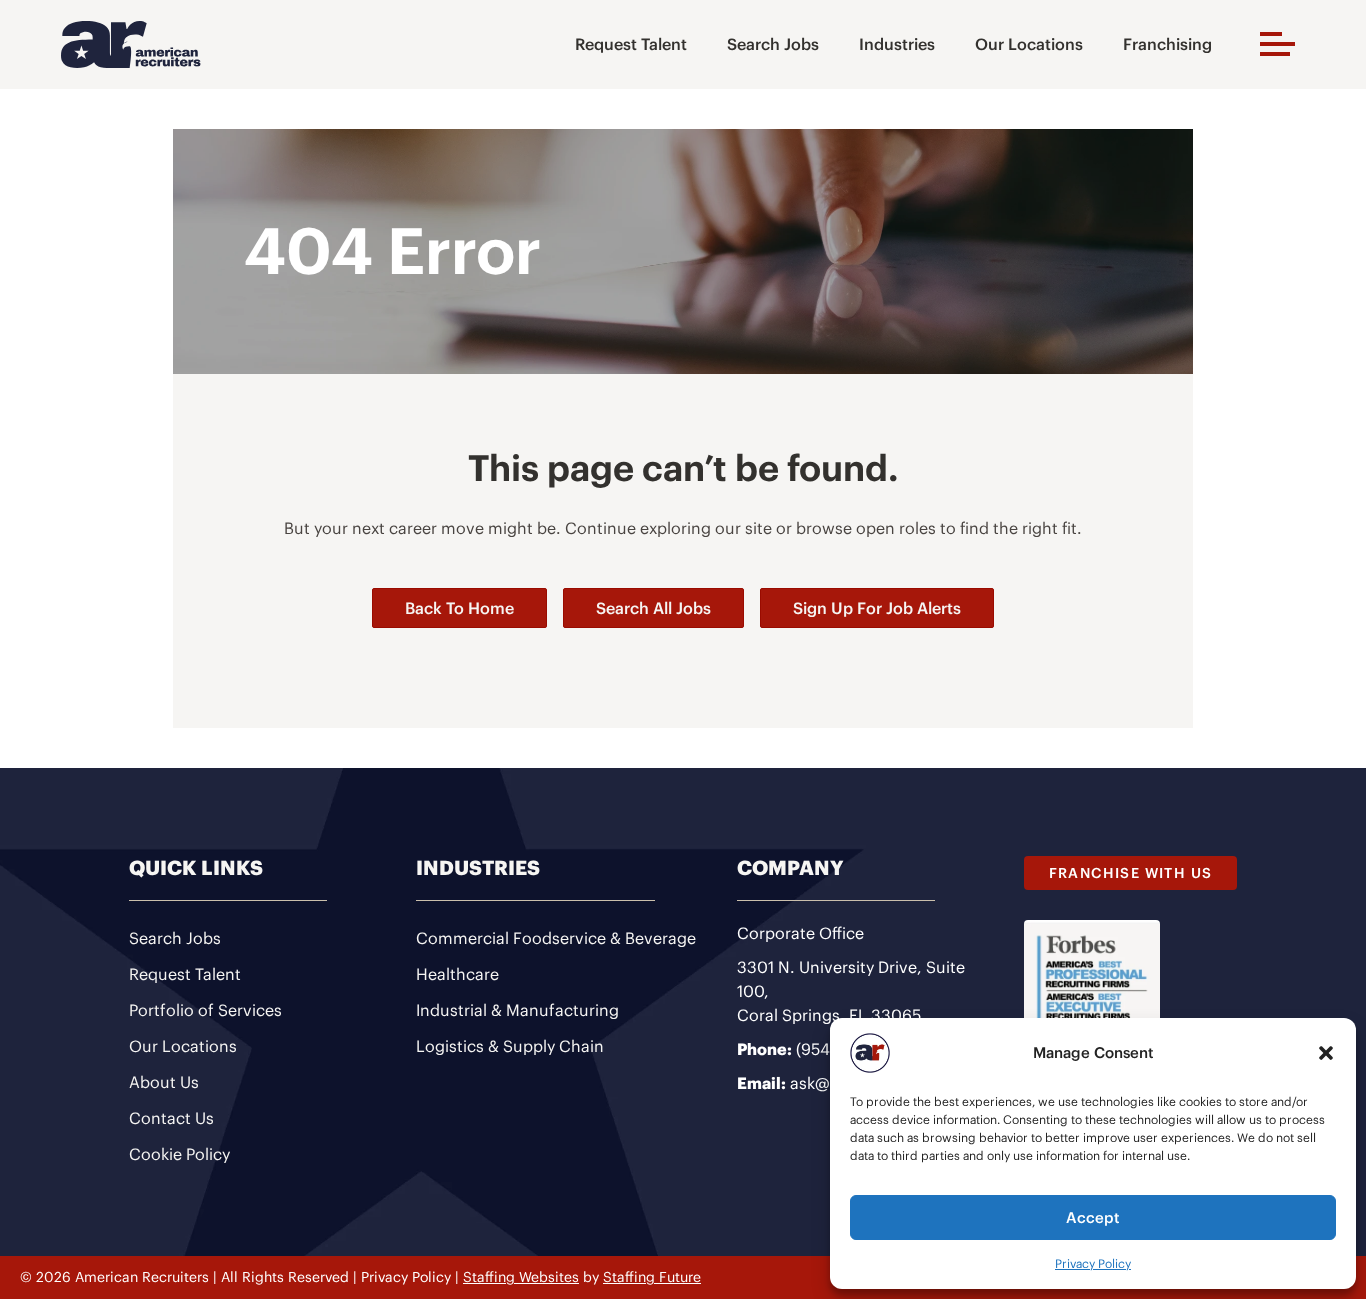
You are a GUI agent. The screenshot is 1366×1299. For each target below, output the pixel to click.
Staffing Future (652, 1277)
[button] (1326, 1053)
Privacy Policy (1093, 1263)
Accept (1093, 1217)
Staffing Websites (521, 1277)
